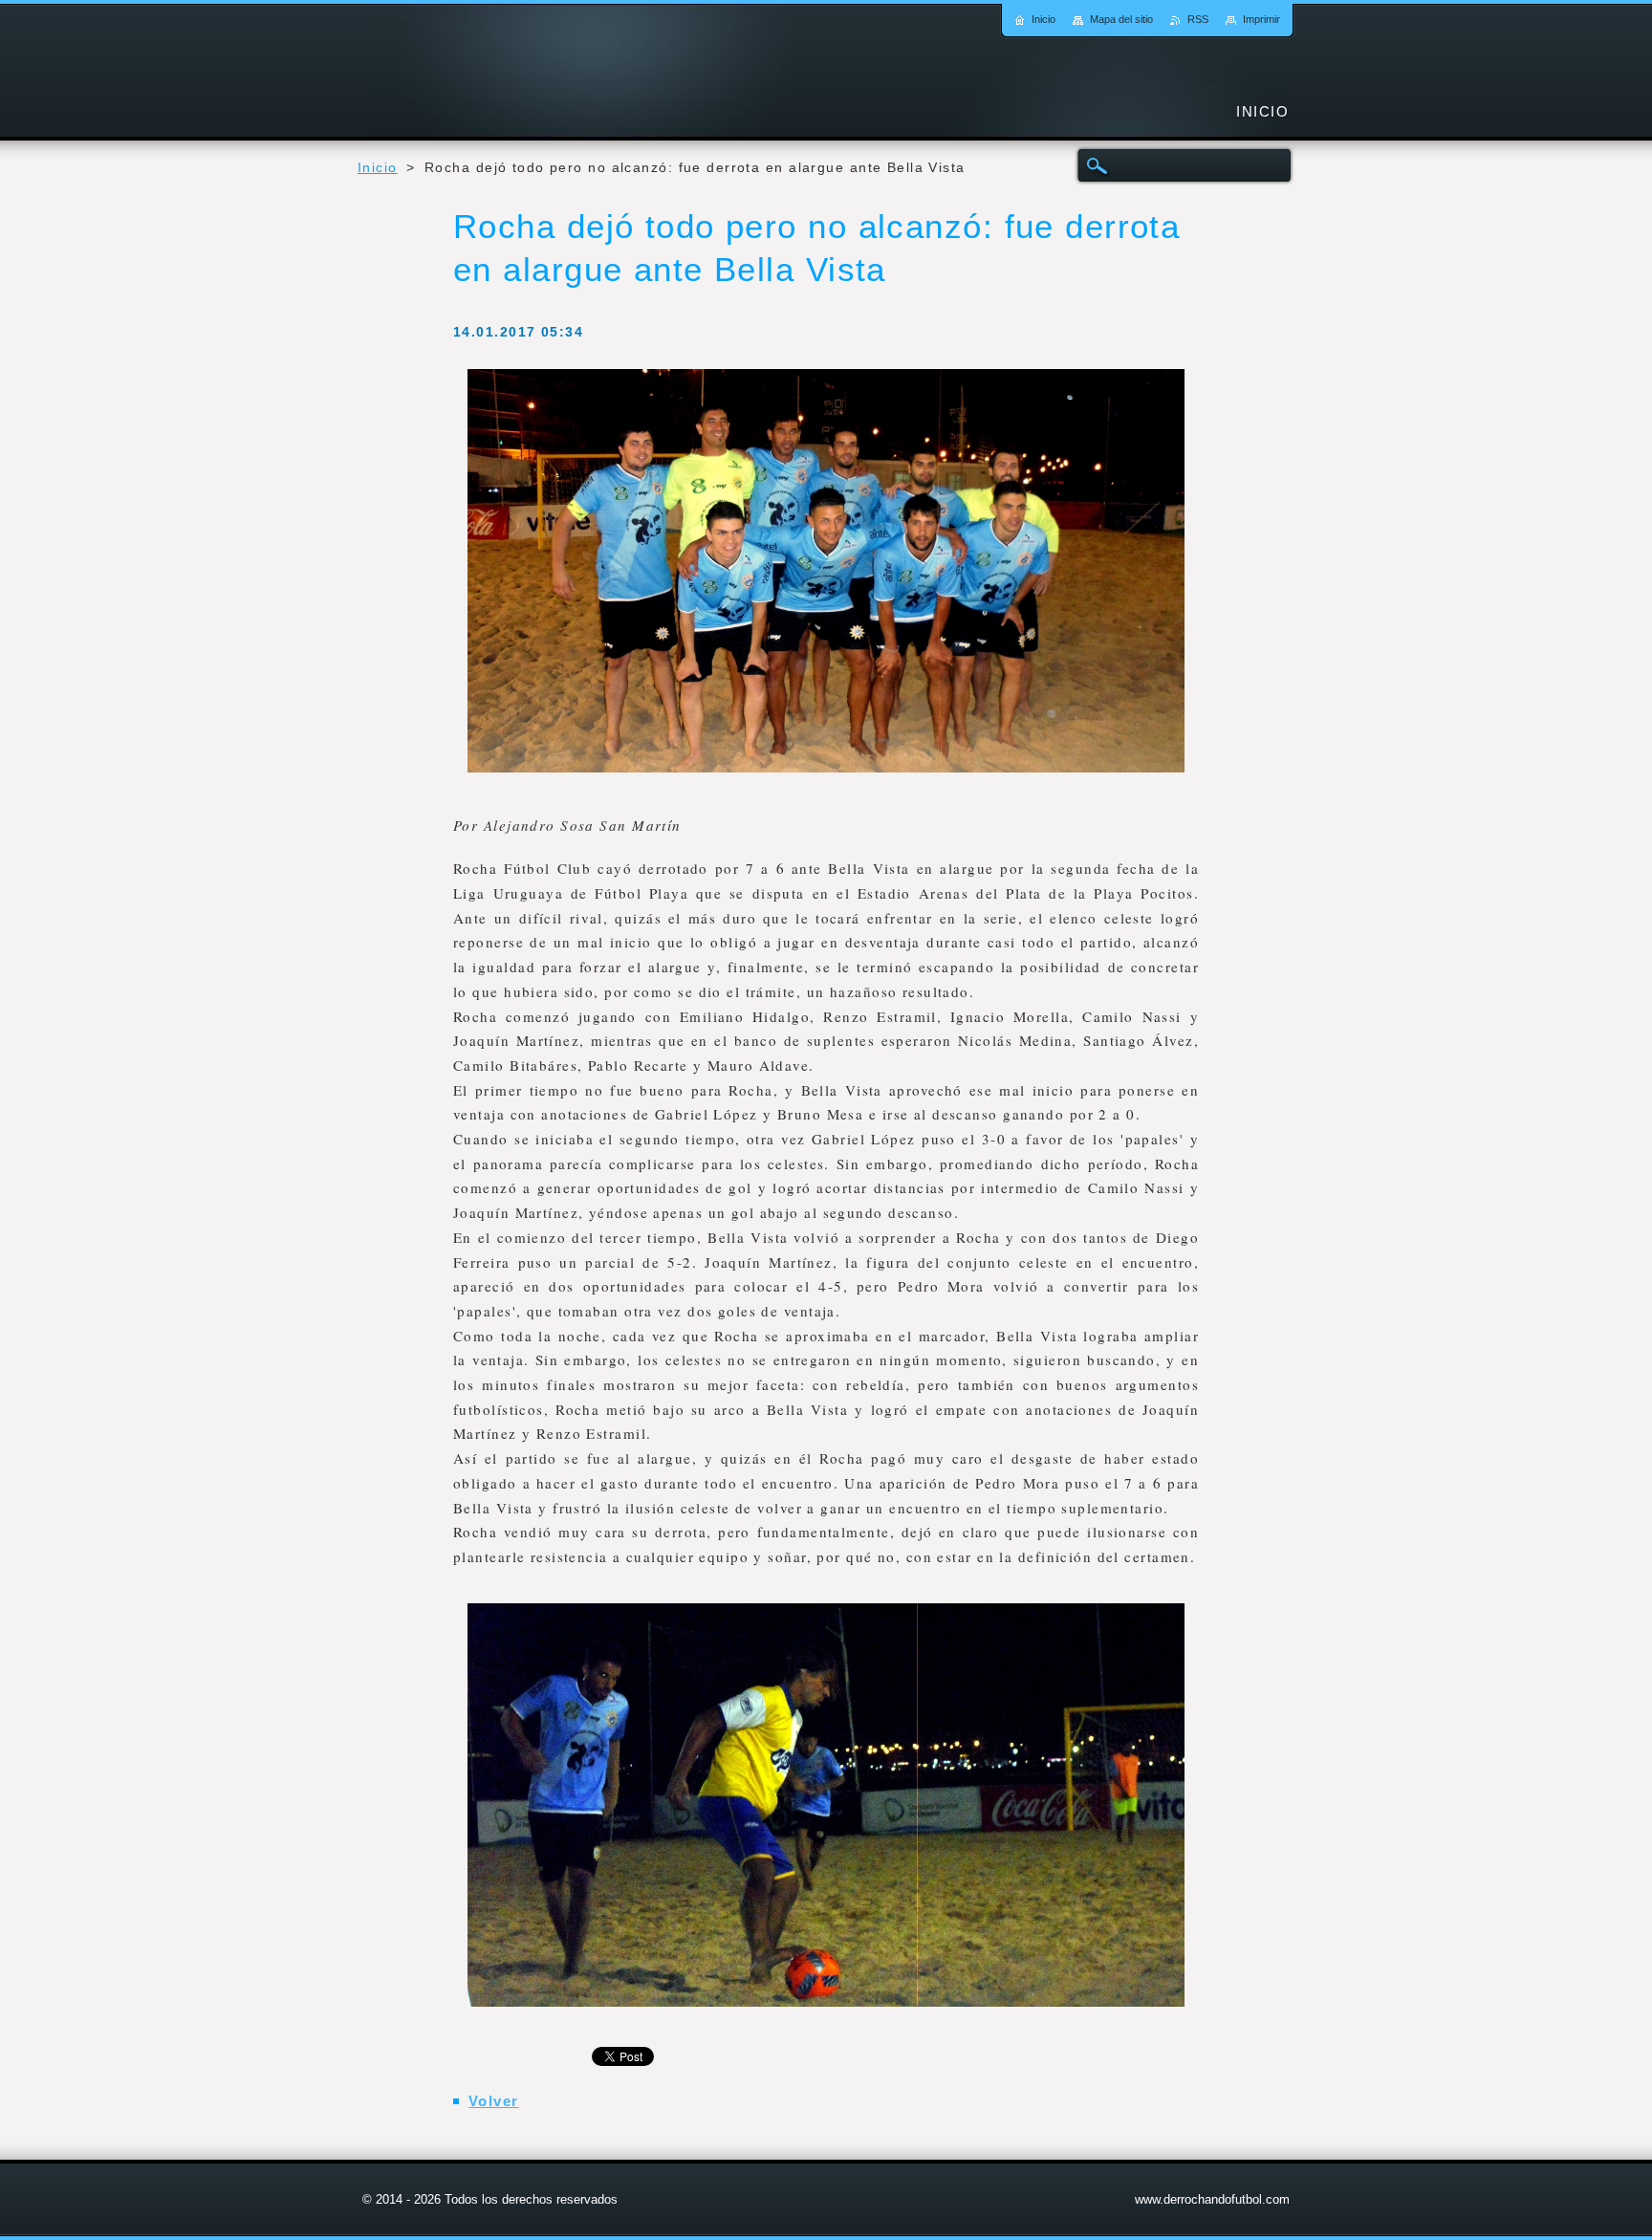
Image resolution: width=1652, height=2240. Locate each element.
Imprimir (1261, 19)
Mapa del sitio (1121, 19)
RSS (1198, 19)
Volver (494, 2101)
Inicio (378, 168)
